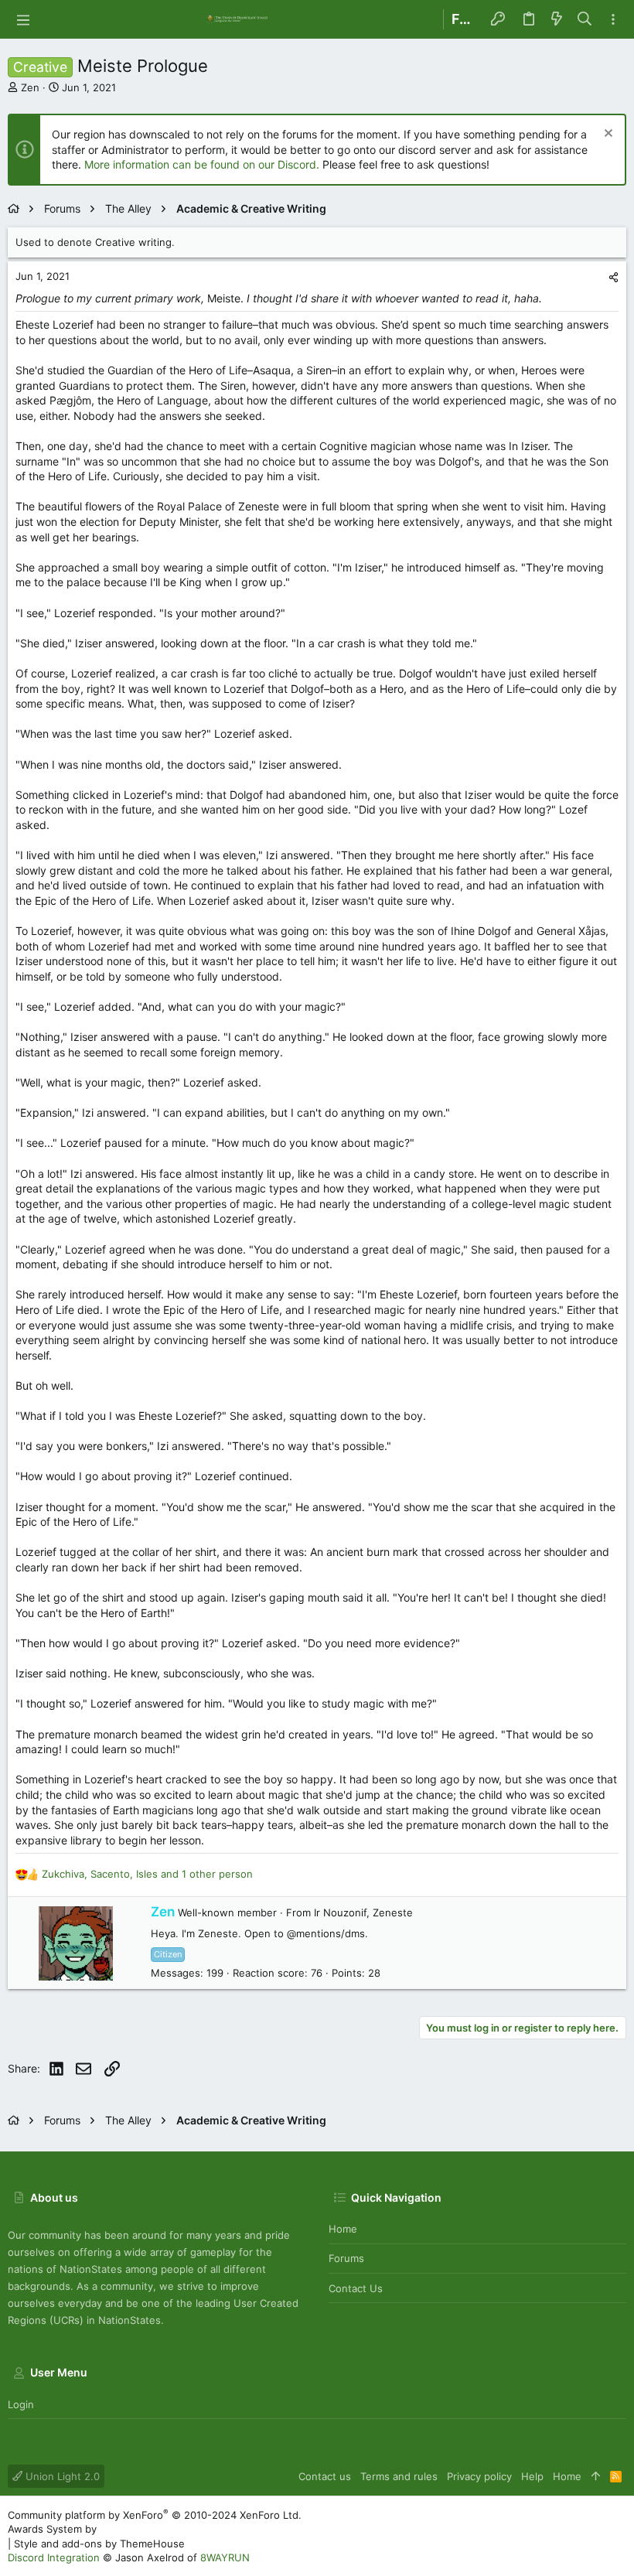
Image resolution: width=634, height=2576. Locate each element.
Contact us (356, 2288)
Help (532, 2476)
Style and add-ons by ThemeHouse (99, 2544)
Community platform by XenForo (155, 2515)
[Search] (585, 19)
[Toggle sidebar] (613, 20)
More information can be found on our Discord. (202, 164)
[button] (23, 19)
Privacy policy (479, 2476)
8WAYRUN (225, 2557)
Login (21, 2404)
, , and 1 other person (147, 1874)
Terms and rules (399, 2476)
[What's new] (557, 19)
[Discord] (619, 2536)
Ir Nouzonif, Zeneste (363, 1912)
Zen (30, 87)
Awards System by (139, 2529)
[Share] (614, 277)
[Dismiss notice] (607, 135)
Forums (346, 2258)
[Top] (596, 2476)
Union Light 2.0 (61, 2476)
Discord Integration (54, 2557)
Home (343, 2229)
